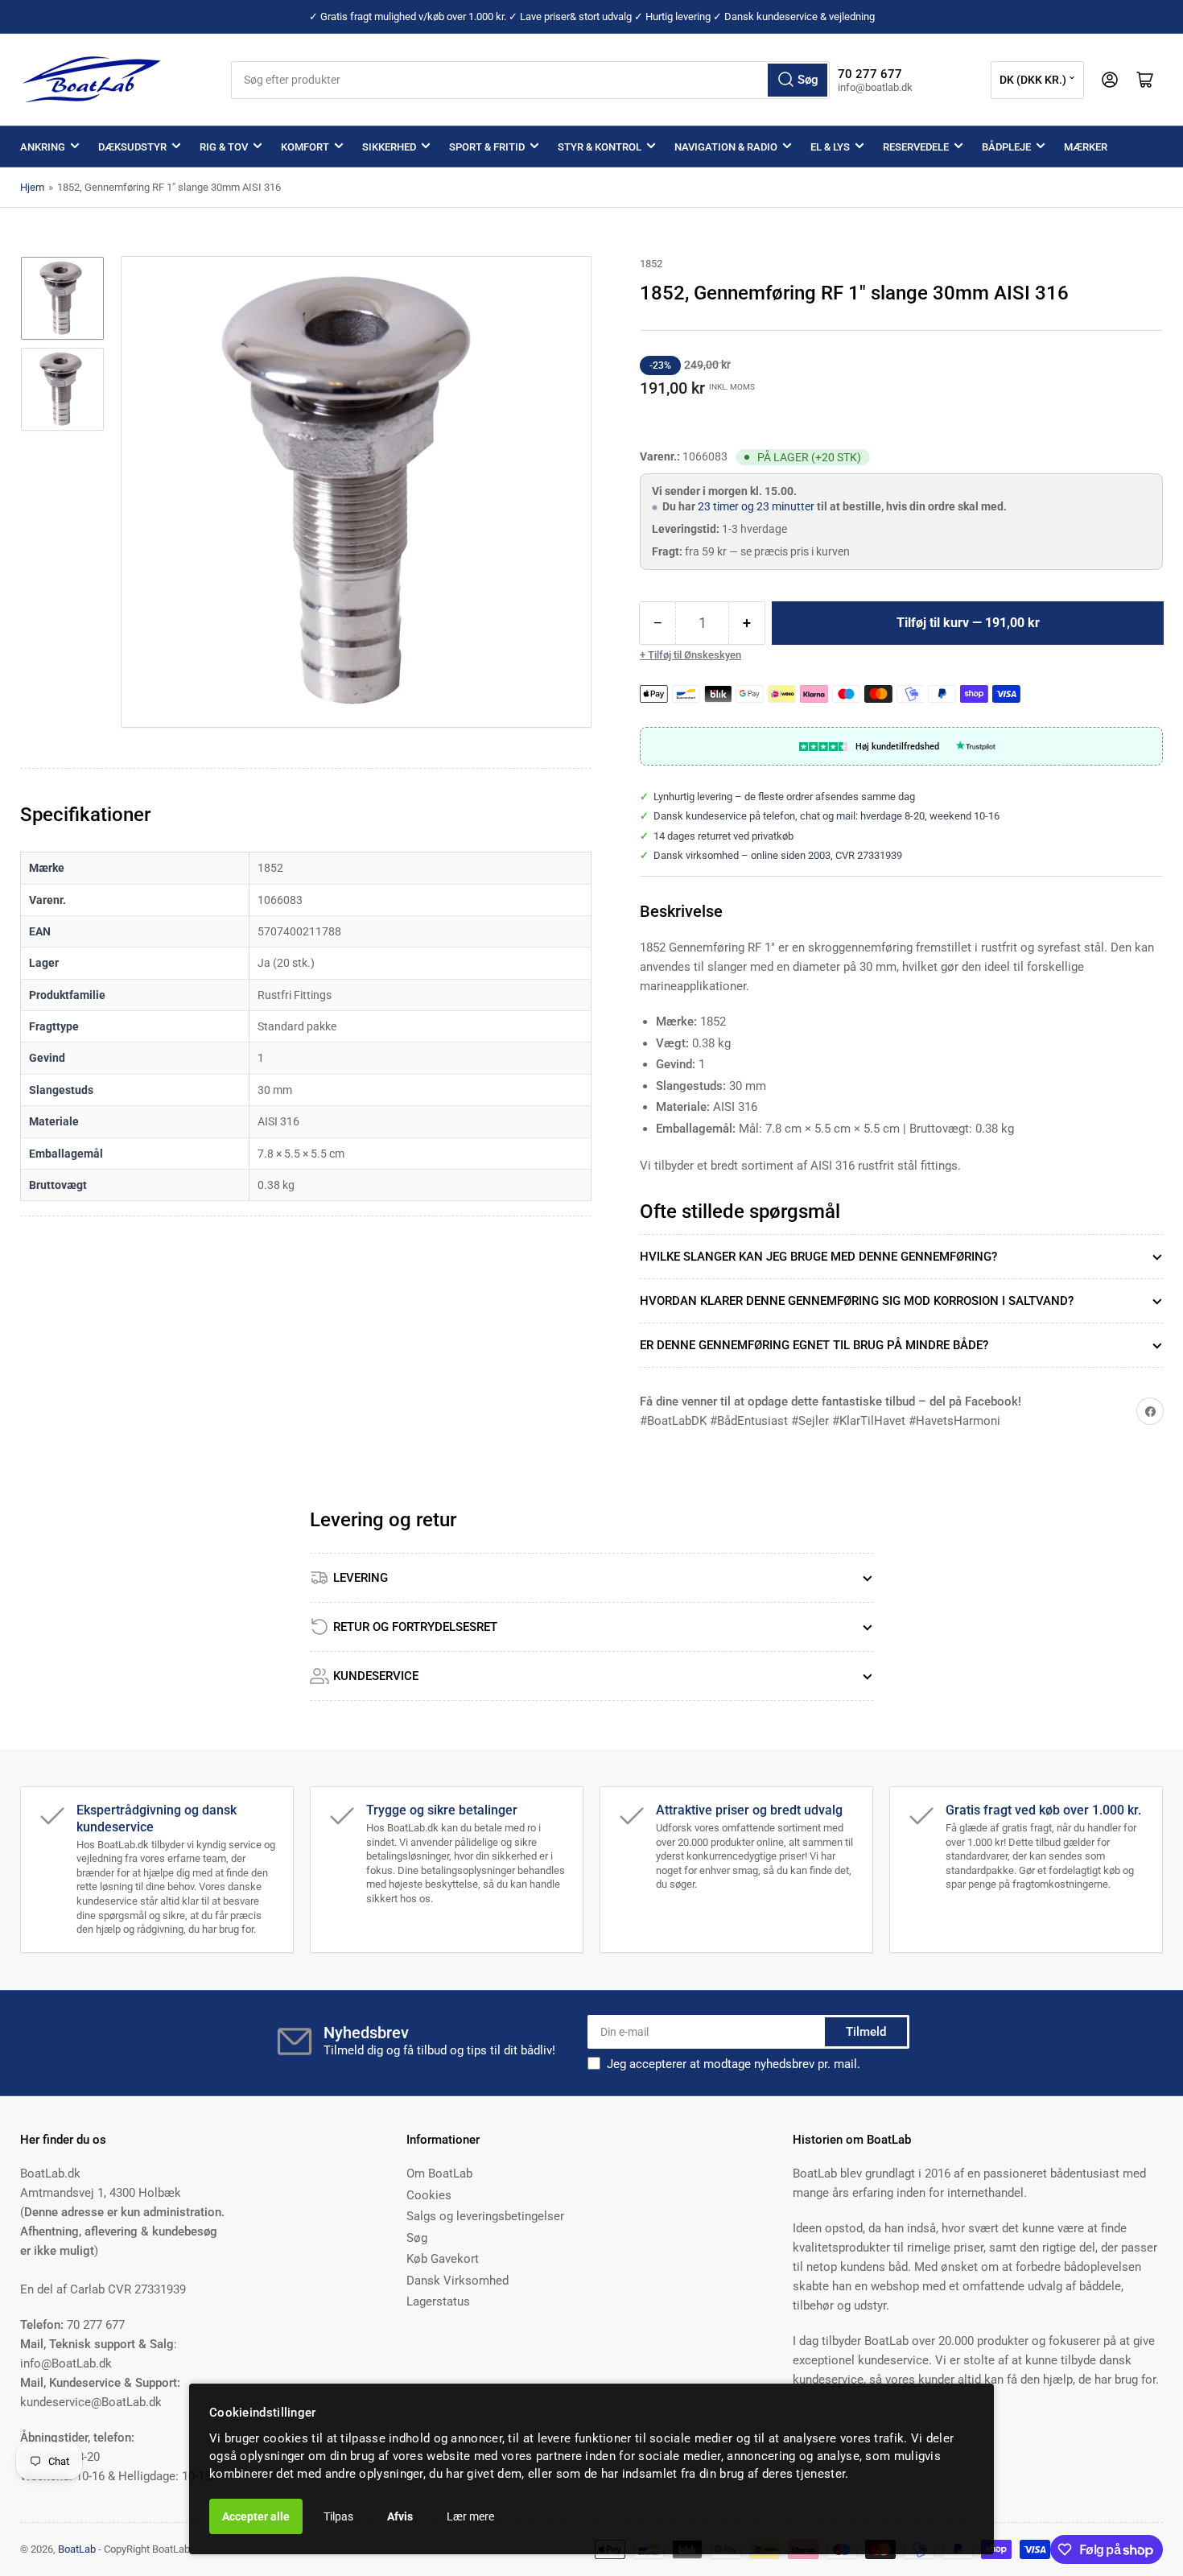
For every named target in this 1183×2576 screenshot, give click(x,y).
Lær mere (470, 2516)
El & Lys (830, 147)
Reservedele (916, 147)
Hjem (32, 187)
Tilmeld (866, 2032)
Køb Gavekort (443, 2259)
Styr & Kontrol (600, 147)
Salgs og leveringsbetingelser (485, 2216)
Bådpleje (1006, 147)
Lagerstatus (438, 2301)
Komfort (305, 147)
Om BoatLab (439, 2173)
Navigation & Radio (726, 147)
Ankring (43, 147)
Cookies (429, 2195)
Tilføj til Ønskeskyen (695, 655)
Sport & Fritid (487, 147)
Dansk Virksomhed (458, 2281)
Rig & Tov (224, 147)
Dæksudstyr (132, 147)
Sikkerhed (389, 147)
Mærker (1086, 147)
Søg (417, 2238)
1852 (651, 264)
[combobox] (531, 80)
